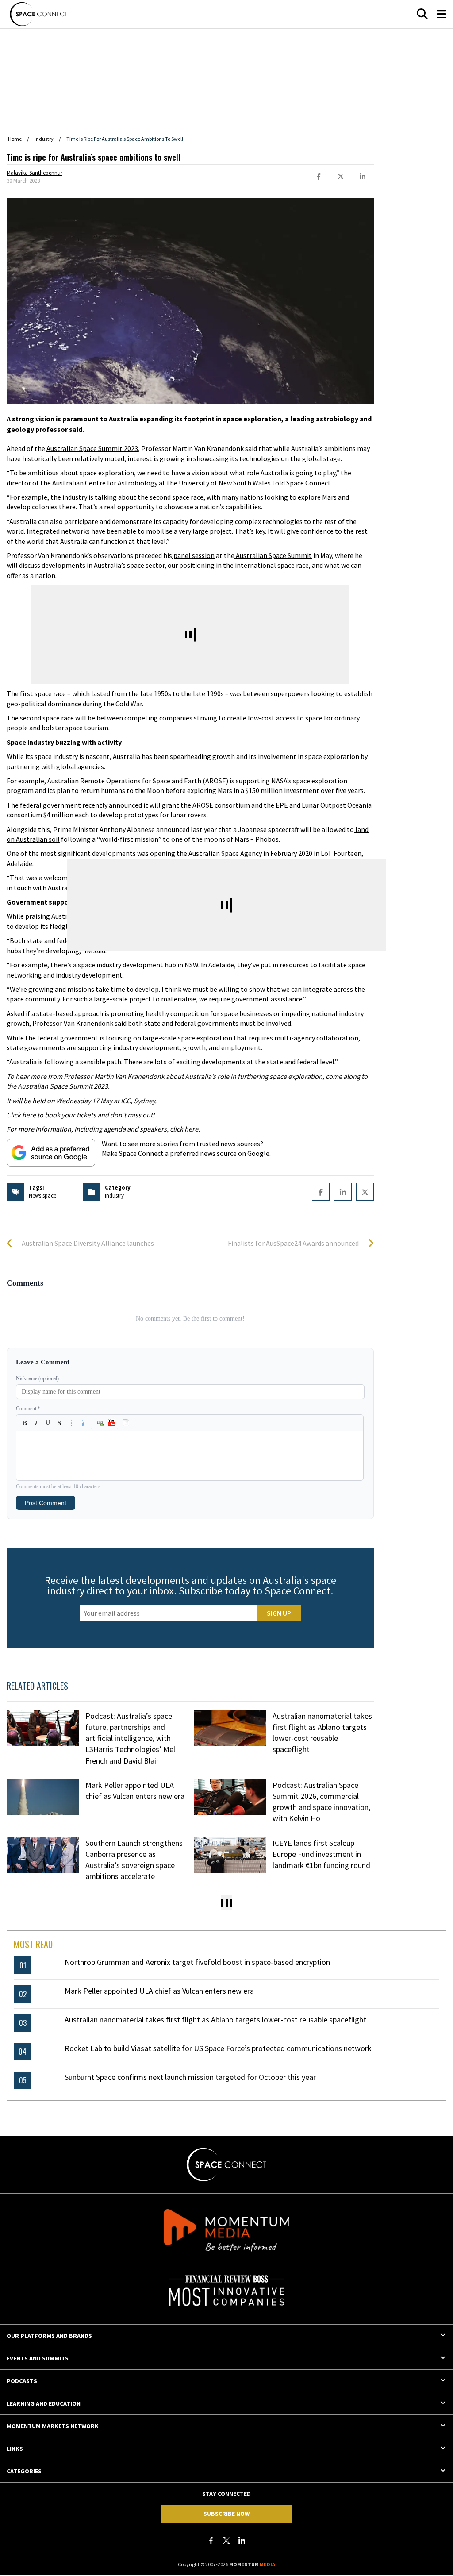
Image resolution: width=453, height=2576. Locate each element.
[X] (226, 2541)
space (49, 1196)
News (35, 1196)
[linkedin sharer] (363, 177)
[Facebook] (211, 2541)
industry (114, 1196)
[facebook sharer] (319, 177)
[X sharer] (341, 177)
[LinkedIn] (242, 2541)
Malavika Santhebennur (35, 173)
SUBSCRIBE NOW (226, 2514)
